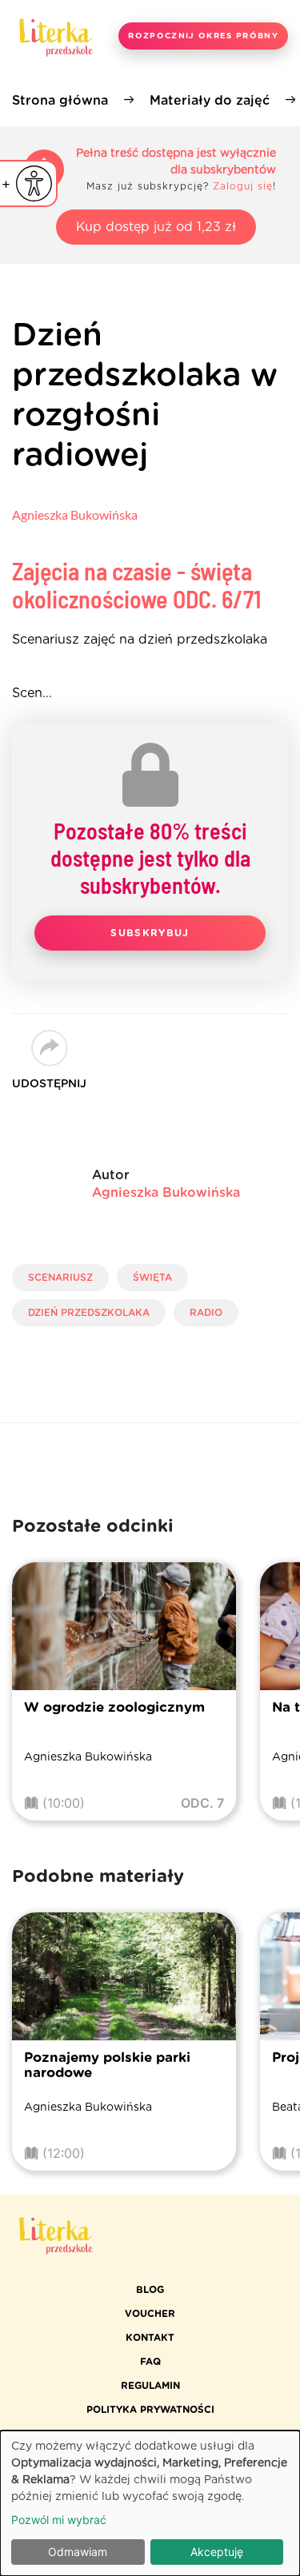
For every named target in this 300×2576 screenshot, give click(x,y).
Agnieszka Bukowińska (75, 514)
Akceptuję (217, 2552)
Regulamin (150, 2386)
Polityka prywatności (150, 2410)
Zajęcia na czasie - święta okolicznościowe (136, 585)
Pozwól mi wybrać (59, 2520)
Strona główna (60, 101)
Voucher (150, 2314)
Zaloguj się (243, 186)
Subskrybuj (150, 933)
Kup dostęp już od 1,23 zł (156, 227)
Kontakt (150, 2338)
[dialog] (150, 2503)
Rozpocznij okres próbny (203, 36)
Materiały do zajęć (210, 101)
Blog (150, 2290)
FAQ (150, 2362)
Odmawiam (78, 2552)
